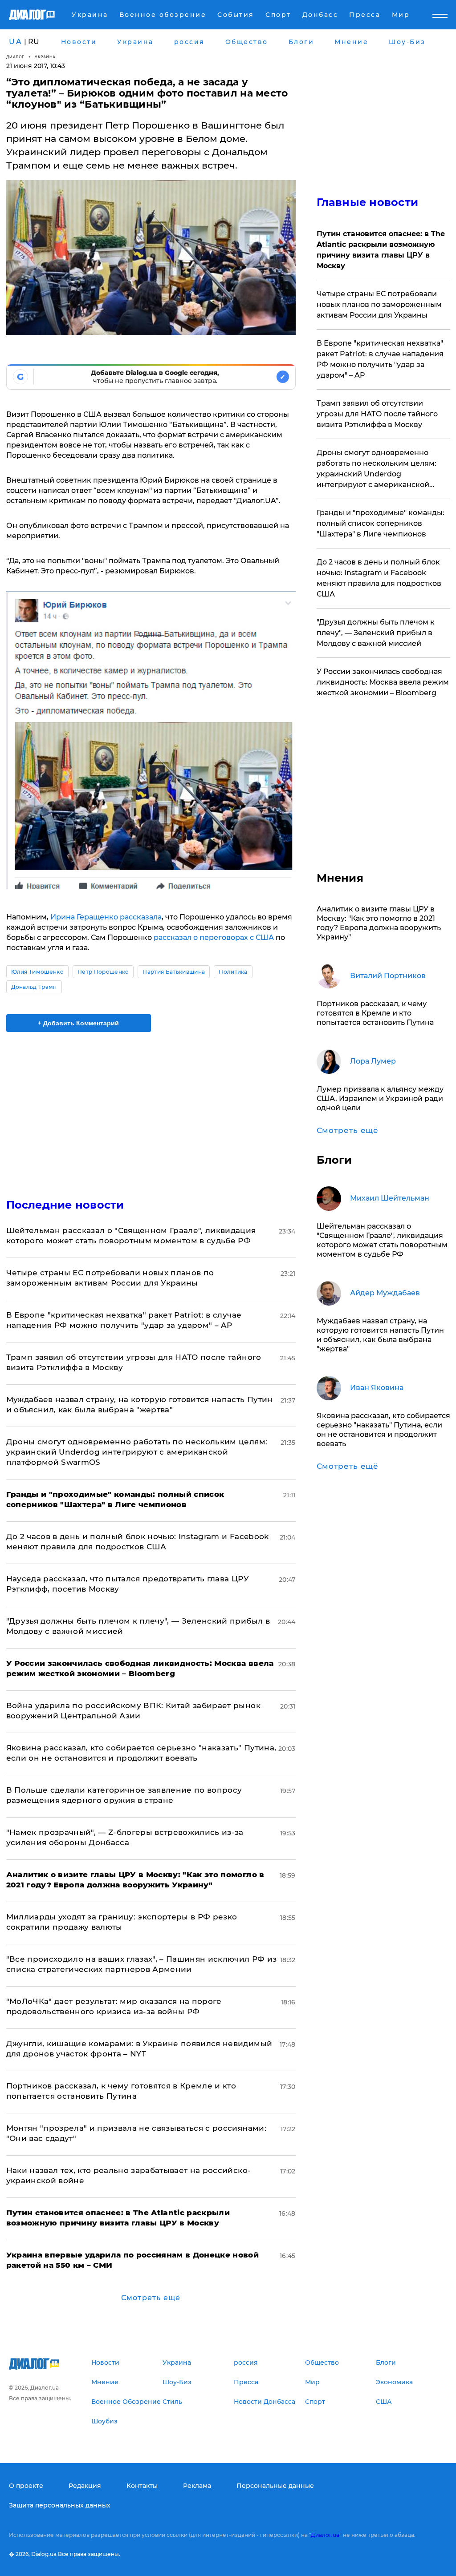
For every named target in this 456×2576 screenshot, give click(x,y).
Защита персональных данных (60, 2505)
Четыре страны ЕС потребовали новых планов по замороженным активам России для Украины (379, 304)
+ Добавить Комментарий (78, 1023)
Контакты (142, 2486)
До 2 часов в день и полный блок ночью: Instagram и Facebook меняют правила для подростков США (379, 578)
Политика (233, 972)
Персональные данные (275, 2486)
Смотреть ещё (151, 2298)
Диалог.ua (325, 2535)
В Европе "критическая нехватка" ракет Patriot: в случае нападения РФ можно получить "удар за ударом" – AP (380, 359)
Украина (45, 57)
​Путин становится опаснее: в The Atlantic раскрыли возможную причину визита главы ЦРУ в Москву (381, 250)
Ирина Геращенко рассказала (106, 917)
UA (16, 42)
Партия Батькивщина (174, 972)
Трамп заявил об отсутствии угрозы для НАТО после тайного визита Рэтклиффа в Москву (377, 414)
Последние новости (65, 1205)
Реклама (197, 2486)
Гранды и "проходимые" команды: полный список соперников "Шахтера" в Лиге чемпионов (381, 523)
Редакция (85, 2486)
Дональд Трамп (34, 987)
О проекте (26, 2486)
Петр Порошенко (103, 972)
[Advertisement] (151, 1110)
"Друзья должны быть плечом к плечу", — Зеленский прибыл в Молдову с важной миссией (376, 633)
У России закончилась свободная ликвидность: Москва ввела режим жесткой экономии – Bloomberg (383, 682)
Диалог (15, 57)
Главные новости (368, 202)
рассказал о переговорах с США (214, 937)
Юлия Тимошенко (37, 972)
